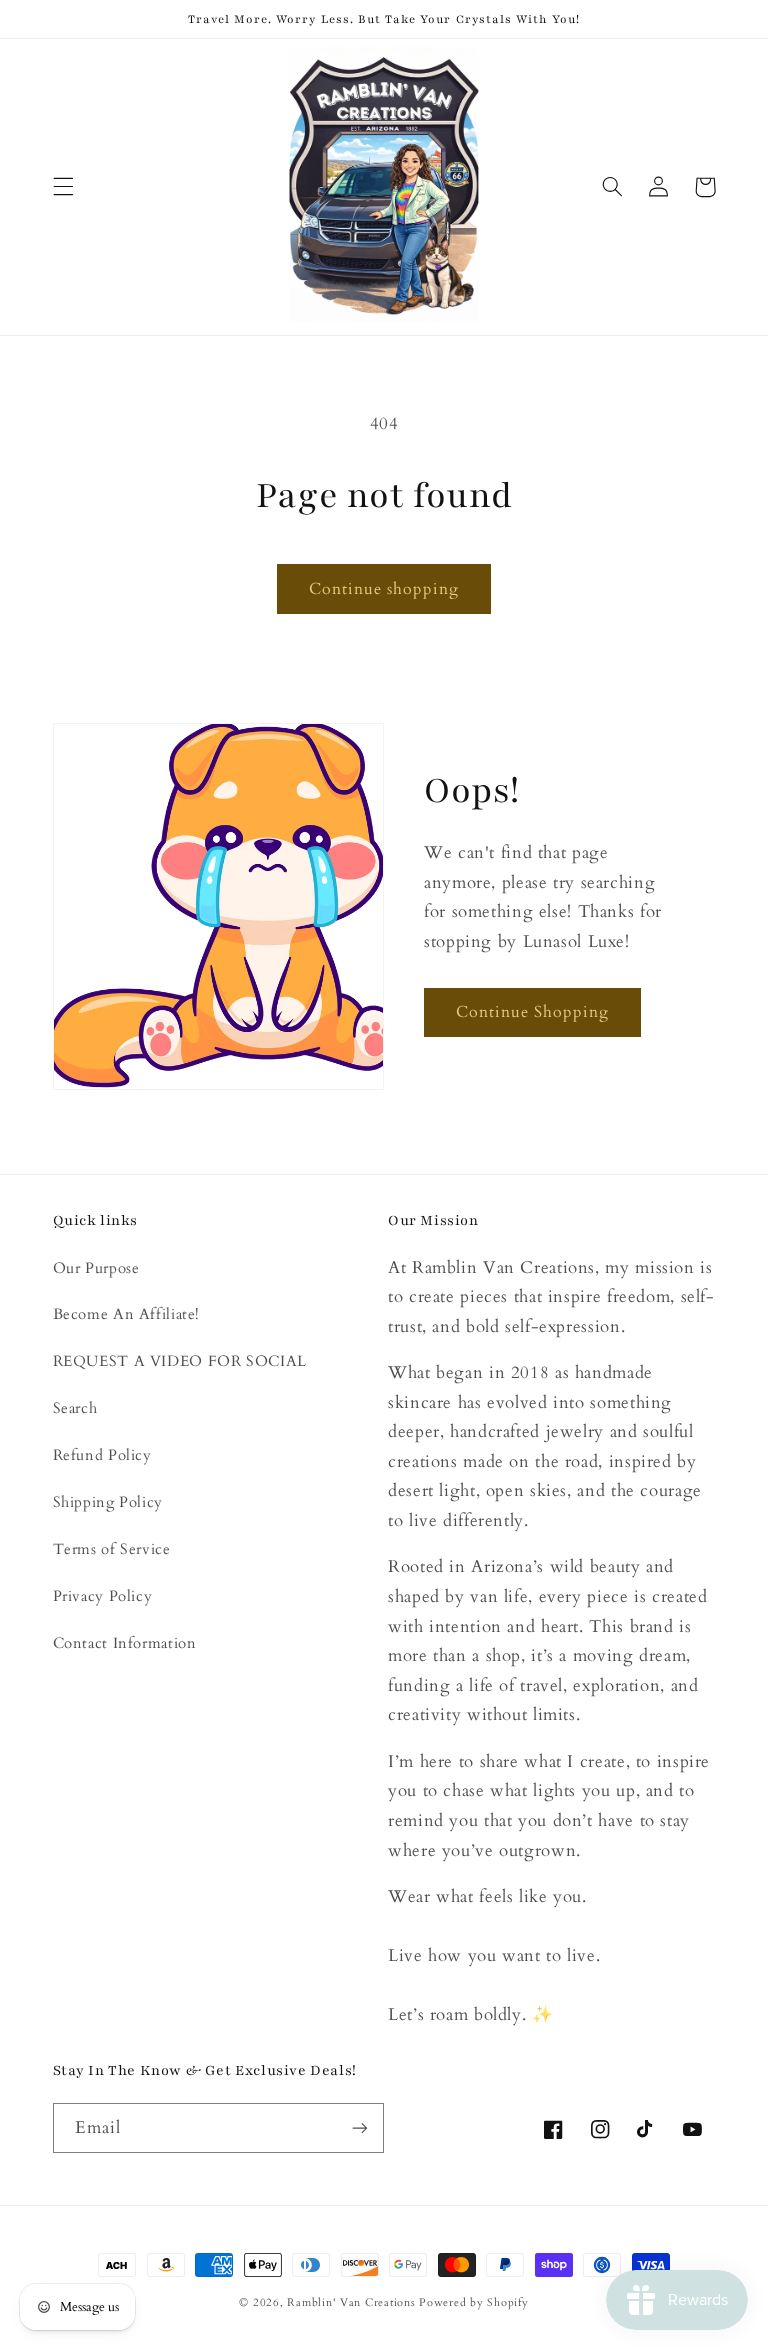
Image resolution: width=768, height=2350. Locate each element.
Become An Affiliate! (127, 1314)
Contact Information (125, 1643)
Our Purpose (96, 1268)
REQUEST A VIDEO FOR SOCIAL (180, 1361)
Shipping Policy (108, 1502)
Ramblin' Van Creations (351, 2303)
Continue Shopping (533, 1012)
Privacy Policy (103, 1596)
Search (75, 1408)
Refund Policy (102, 1455)
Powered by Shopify (473, 2303)
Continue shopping (384, 589)
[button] (63, 187)
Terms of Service (112, 1549)
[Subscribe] (360, 2127)
